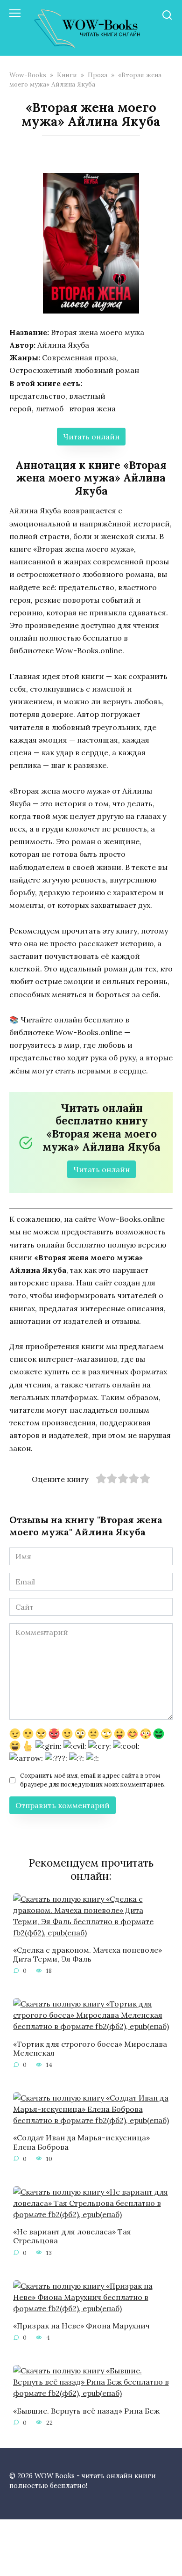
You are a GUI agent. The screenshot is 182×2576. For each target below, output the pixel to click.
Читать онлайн (91, 437)
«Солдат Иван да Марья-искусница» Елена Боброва (81, 2142)
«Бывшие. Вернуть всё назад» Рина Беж (86, 2410)
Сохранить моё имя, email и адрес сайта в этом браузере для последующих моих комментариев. (93, 1780)
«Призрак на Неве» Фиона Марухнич (81, 2326)
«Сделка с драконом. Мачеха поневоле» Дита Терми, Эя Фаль (87, 1954)
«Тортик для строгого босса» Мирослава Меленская (90, 2048)
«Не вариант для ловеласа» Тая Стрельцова (72, 2236)
